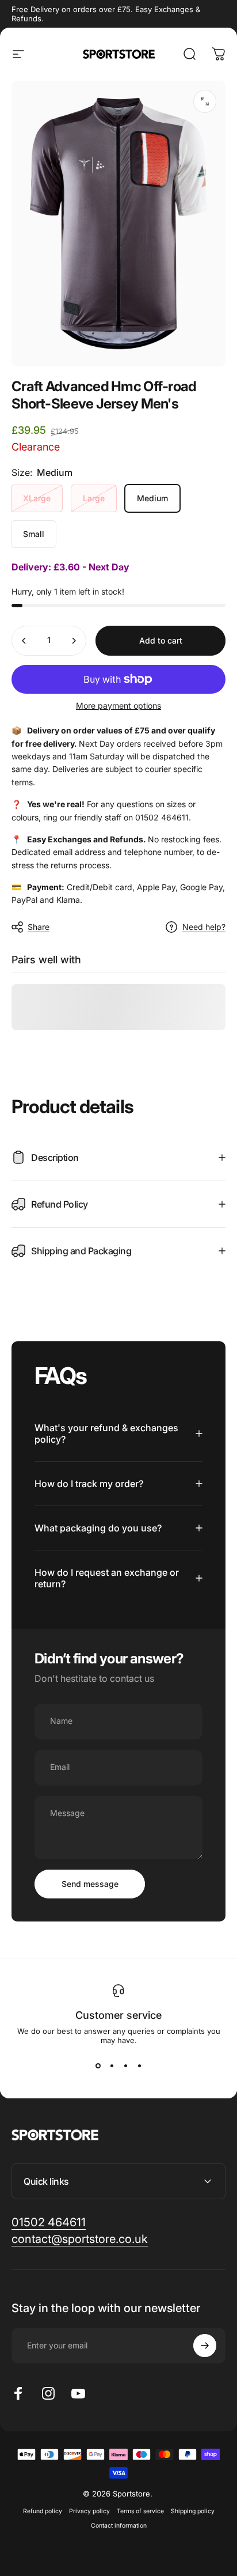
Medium (152, 498)
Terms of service (140, 2511)
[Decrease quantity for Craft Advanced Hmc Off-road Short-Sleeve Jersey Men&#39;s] (24, 641)
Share (39, 927)
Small (34, 534)
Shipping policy (193, 2511)
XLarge (37, 498)
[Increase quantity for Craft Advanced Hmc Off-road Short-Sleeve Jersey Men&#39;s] (74, 641)
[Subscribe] (205, 2346)
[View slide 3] (125, 2066)
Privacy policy (89, 2511)
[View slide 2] (112, 2066)
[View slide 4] (139, 2066)
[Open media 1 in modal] (205, 101)
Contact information (119, 2526)
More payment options (118, 706)
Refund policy (43, 2511)
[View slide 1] (98, 2066)
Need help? (204, 927)
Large (94, 498)
